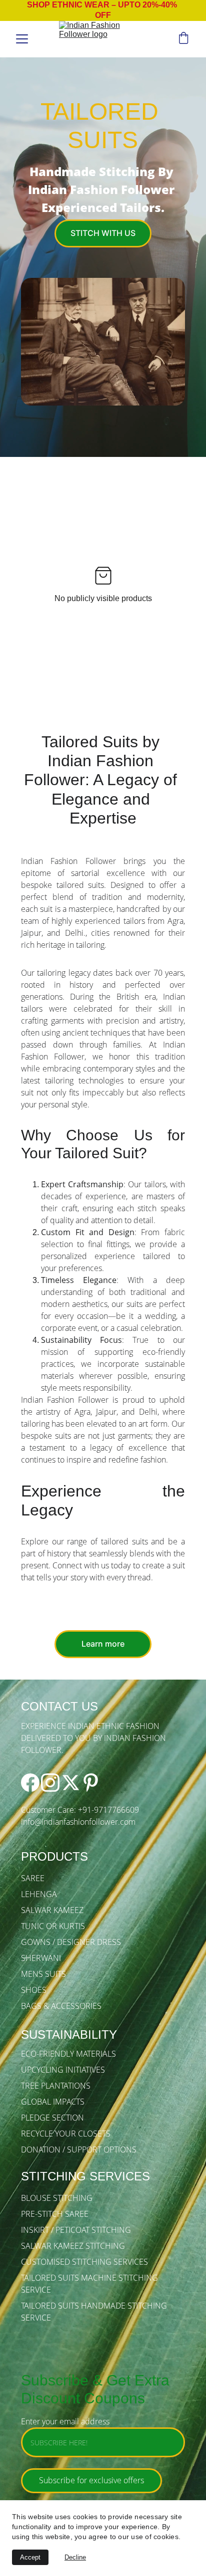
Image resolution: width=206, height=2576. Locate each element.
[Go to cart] (183, 39)
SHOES (34, 1990)
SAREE (33, 1878)
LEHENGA (39, 1894)
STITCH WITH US (103, 233)
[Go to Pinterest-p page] (91, 1783)
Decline (75, 2557)
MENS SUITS (43, 1974)
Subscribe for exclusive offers (91, 2480)
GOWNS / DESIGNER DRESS (71, 1942)
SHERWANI (41, 1958)
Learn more (103, 1644)
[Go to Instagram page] (50, 1783)
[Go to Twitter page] (71, 1783)
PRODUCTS (54, 1856)
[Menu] (22, 39)
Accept (30, 2557)
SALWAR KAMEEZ (52, 1910)
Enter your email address (65, 2421)
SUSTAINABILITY (69, 2035)
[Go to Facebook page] (30, 1783)
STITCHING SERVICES (85, 2176)
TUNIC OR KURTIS (53, 1926)
